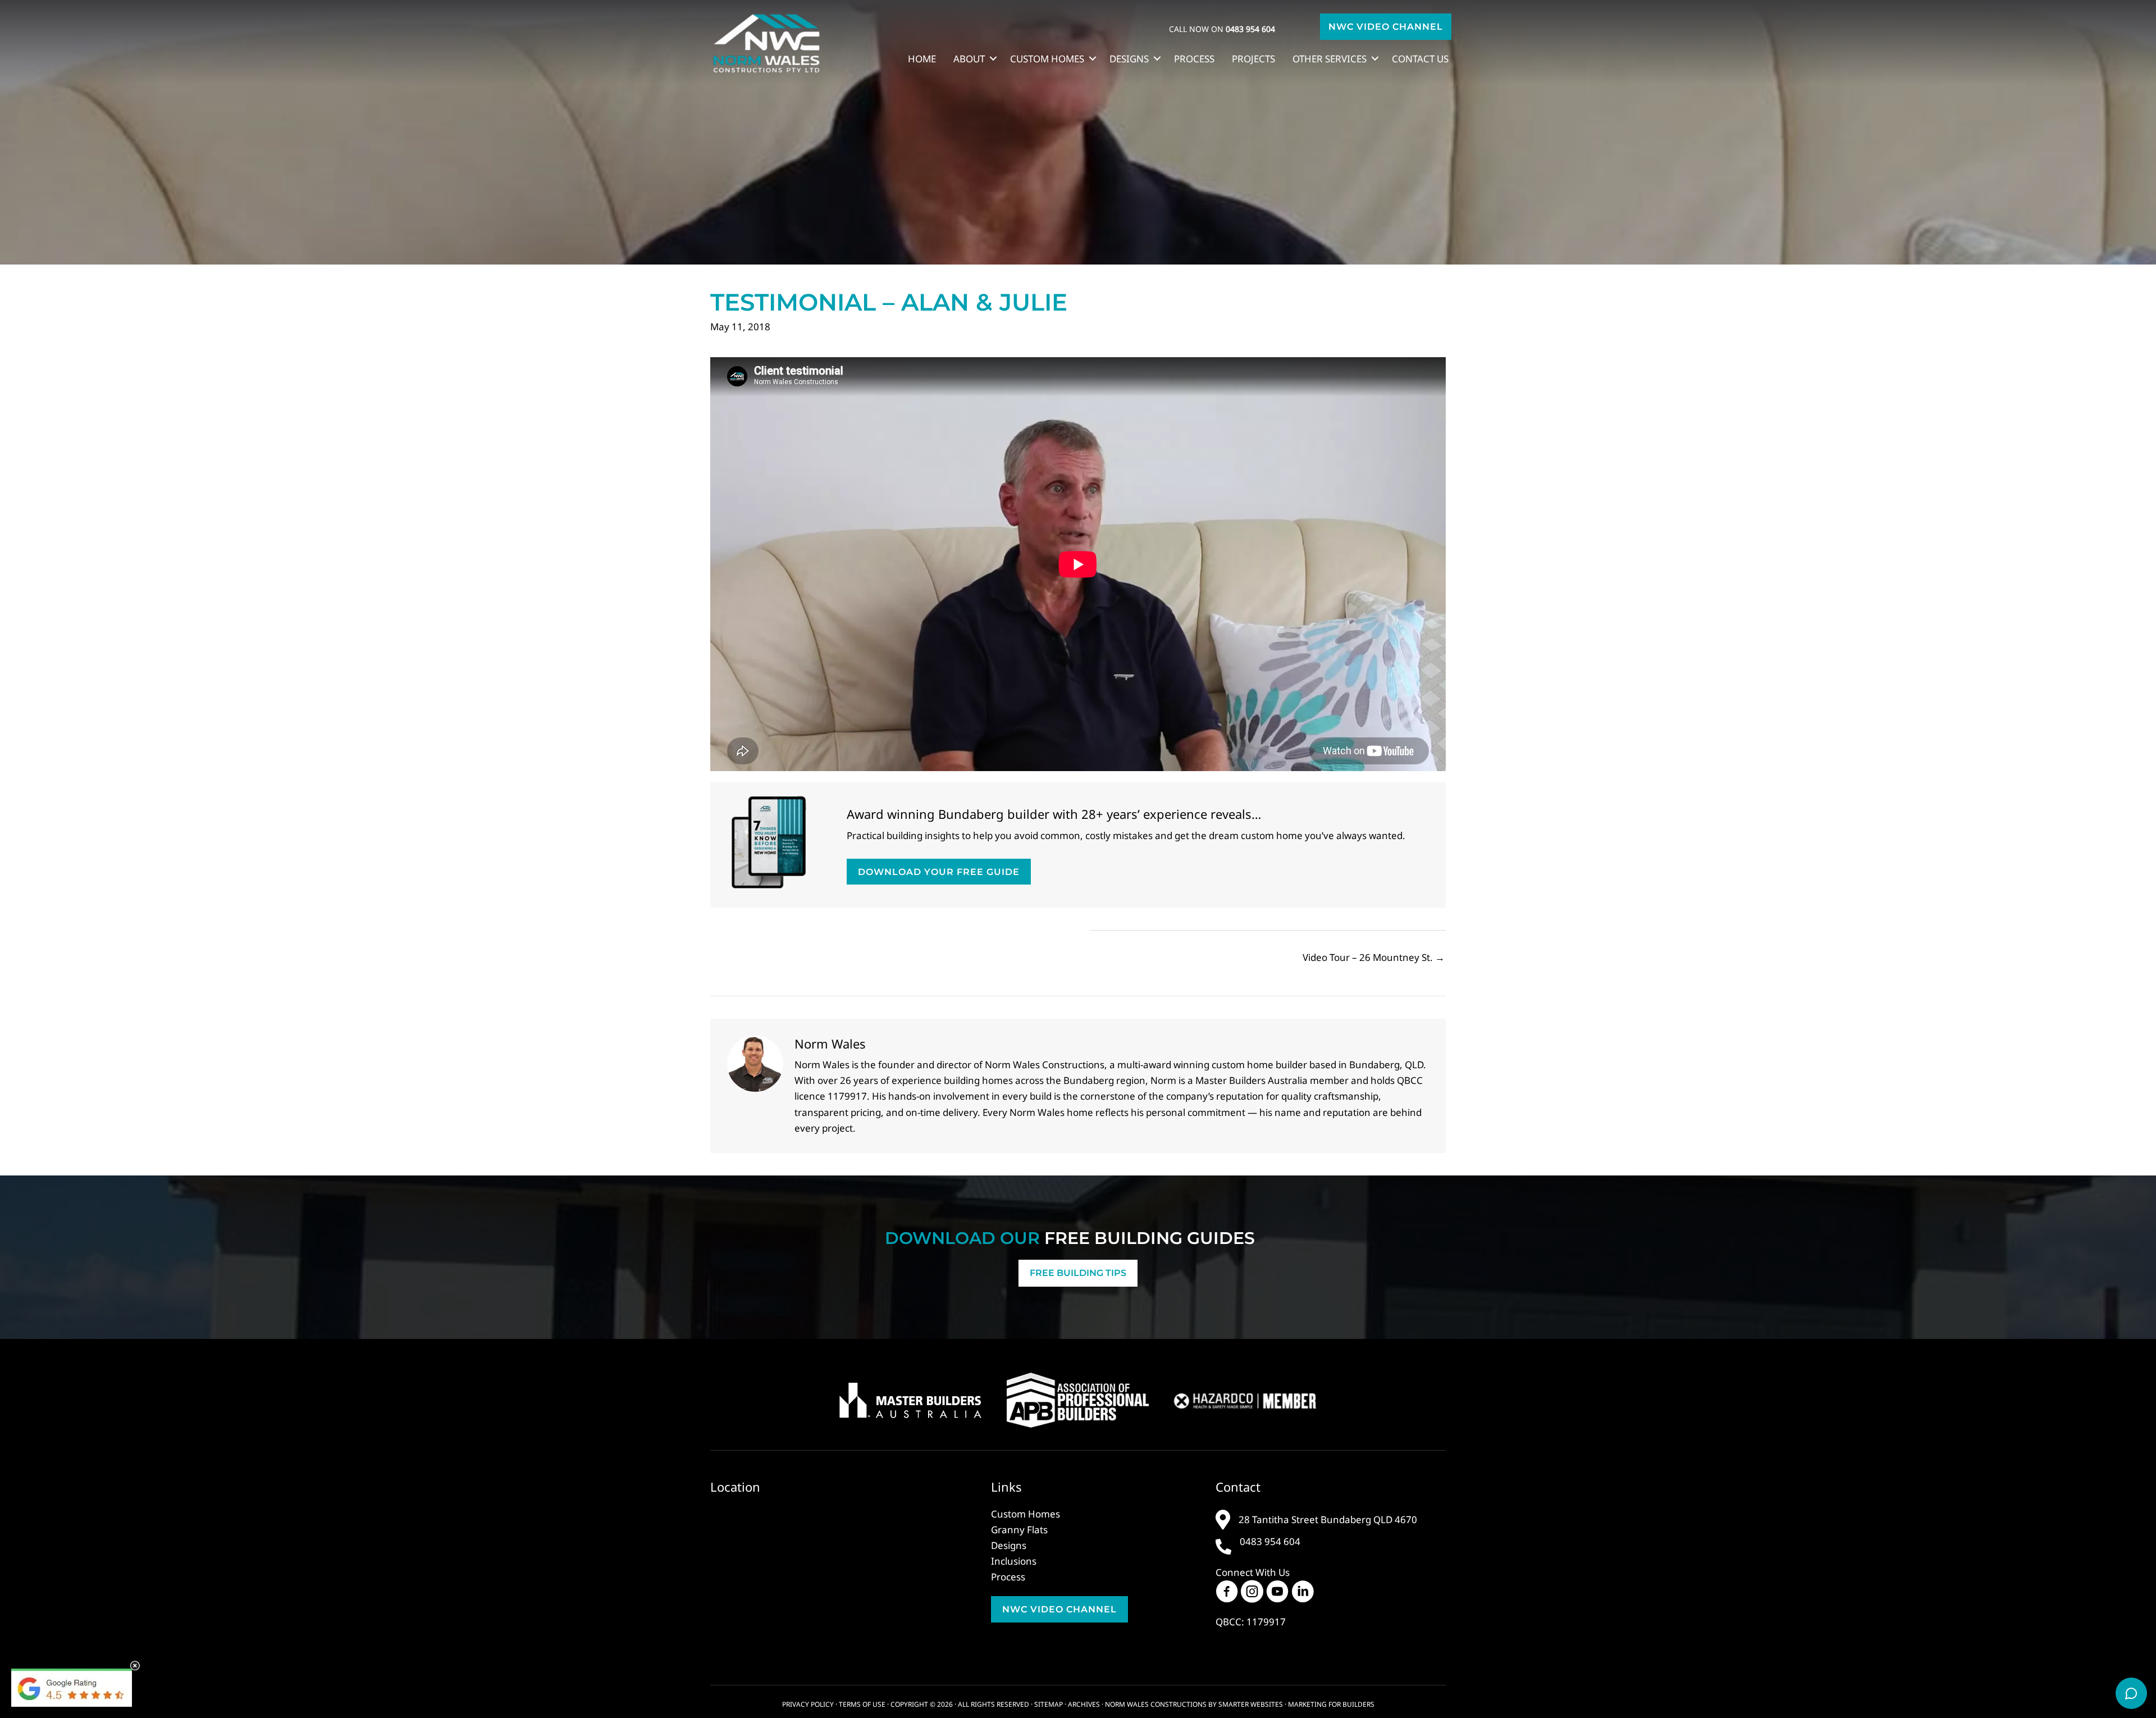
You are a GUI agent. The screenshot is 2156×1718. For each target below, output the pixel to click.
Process (1194, 59)
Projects (1253, 59)
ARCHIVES (1084, 1704)
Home (922, 59)
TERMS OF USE (862, 1704)
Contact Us (1420, 59)
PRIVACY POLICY (808, 1704)
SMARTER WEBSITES (1251, 1704)
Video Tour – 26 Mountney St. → (1374, 957)
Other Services (1330, 59)
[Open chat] (2131, 1693)
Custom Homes (1047, 59)
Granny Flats (1019, 1530)
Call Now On (1222, 29)
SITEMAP (1049, 1704)
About (969, 59)
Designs (1129, 59)
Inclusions (1014, 1561)
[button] (1386, 27)
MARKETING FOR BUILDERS (1331, 1704)
